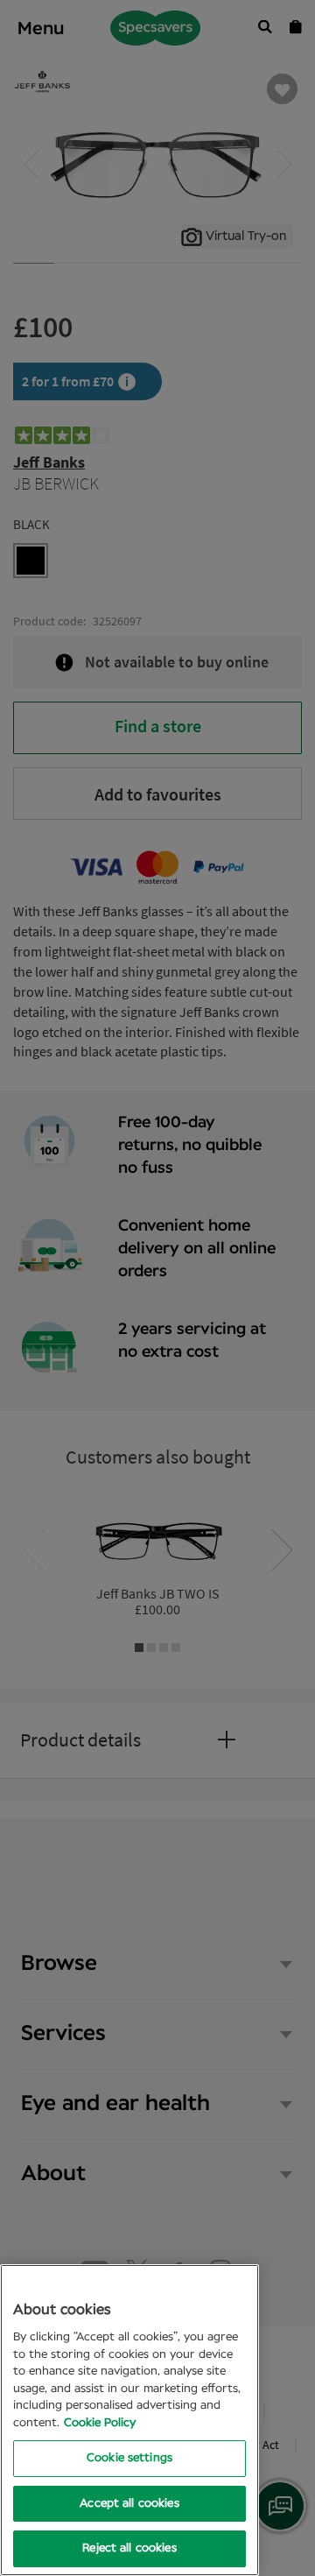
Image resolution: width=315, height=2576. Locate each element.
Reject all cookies (129, 2548)
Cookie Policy (100, 2423)
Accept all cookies (129, 2504)
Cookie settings (129, 2458)
